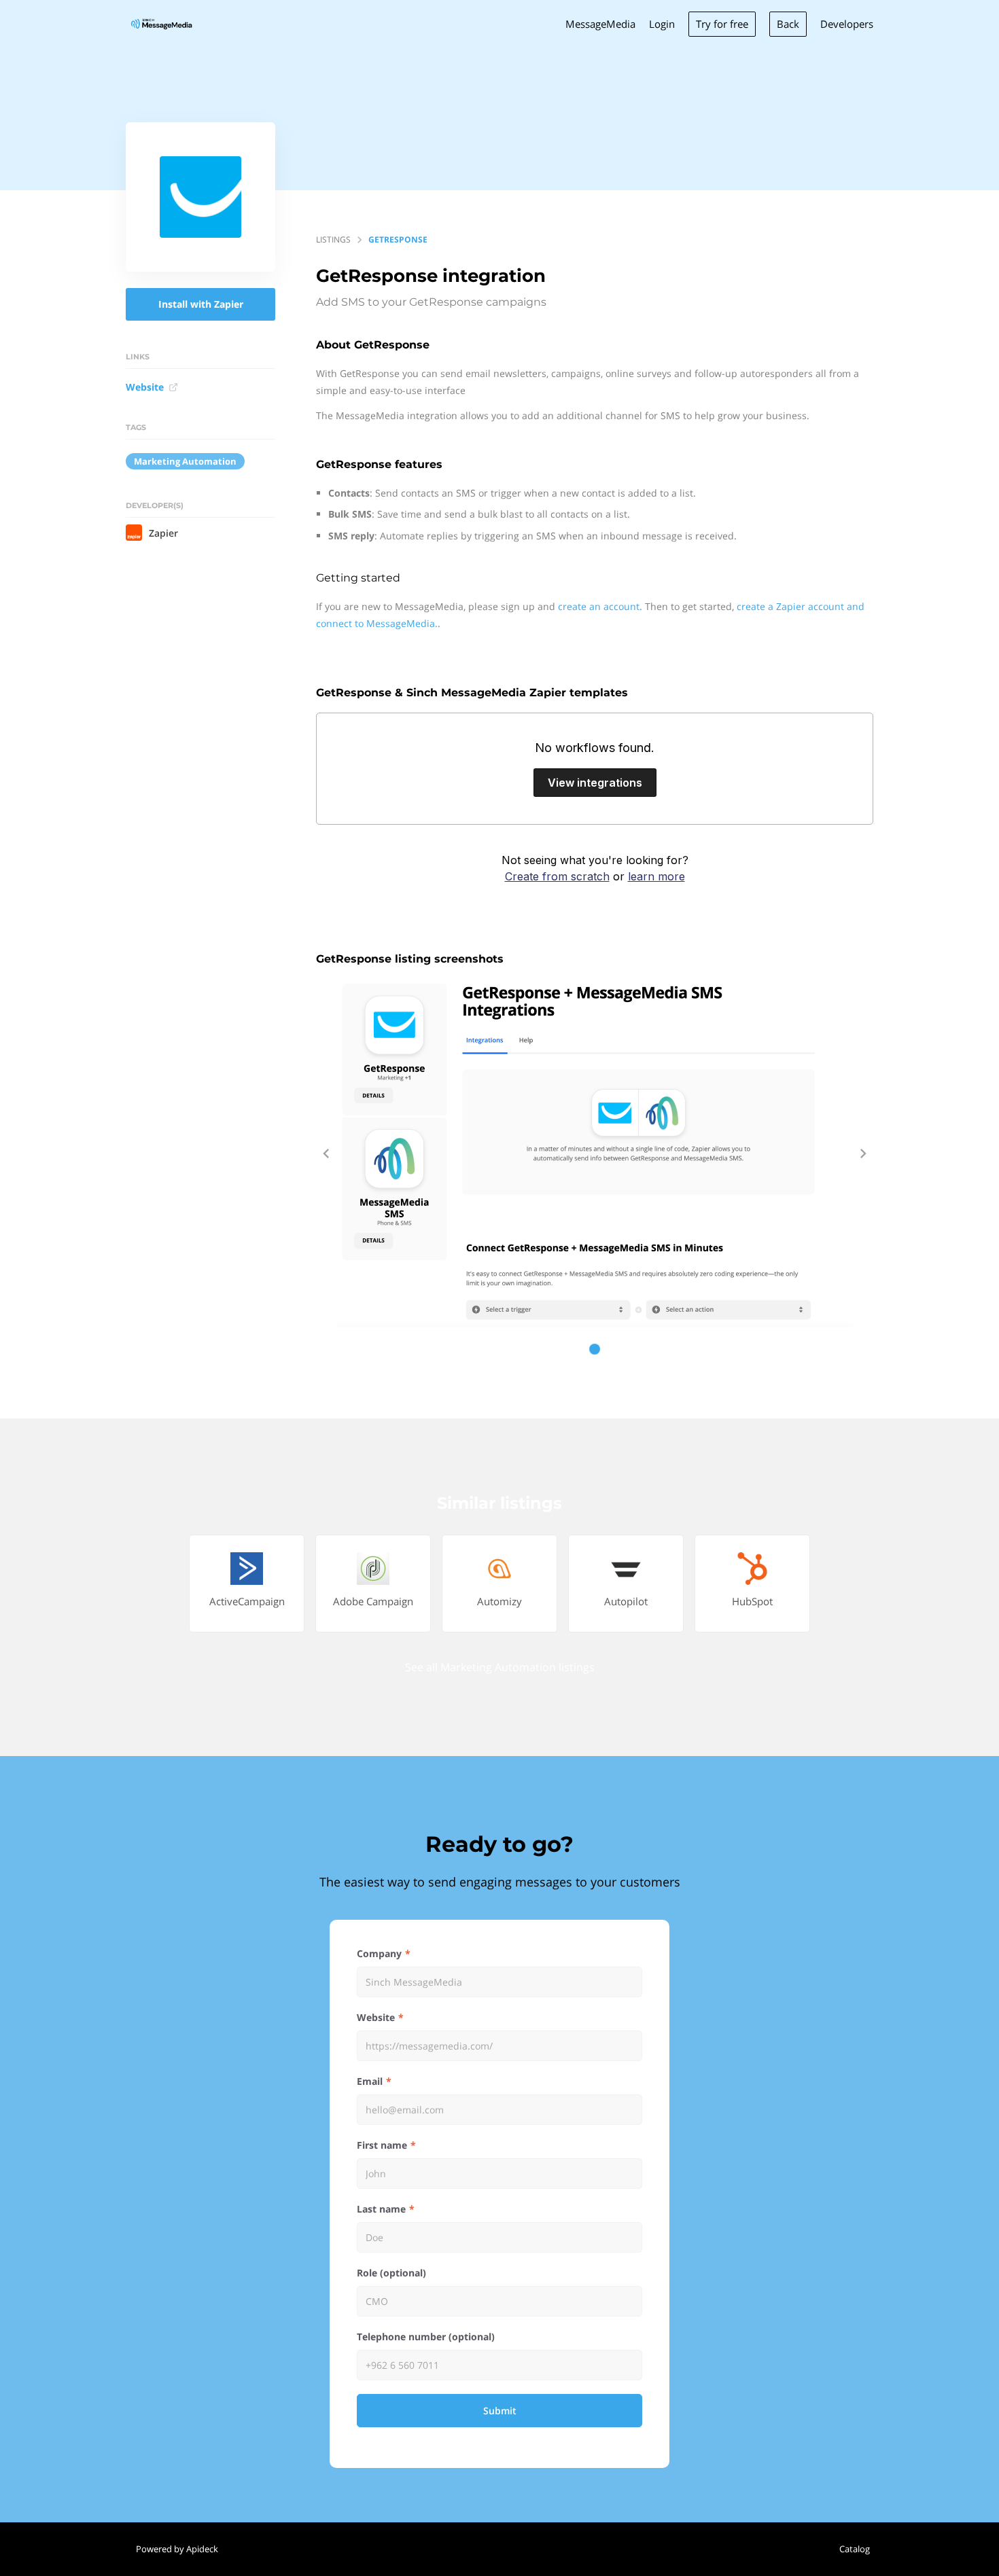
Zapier (163, 533)
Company (379, 1953)
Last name (381, 2209)
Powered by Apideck (177, 2549)
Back (788, 24)
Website (145, 387)
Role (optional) (391, 2273)
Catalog (855, 2549)
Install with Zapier (201, 304)
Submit (500, 2411)
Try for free (722, 24)
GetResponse (398, 239)
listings (333, 239)
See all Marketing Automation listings (500, 1667)
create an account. (600, 606)
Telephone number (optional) (426, 2337)
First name (382, 2145)
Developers (847, 24)
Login (662, 24)
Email (370, 2081)
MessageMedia (600, 24)
